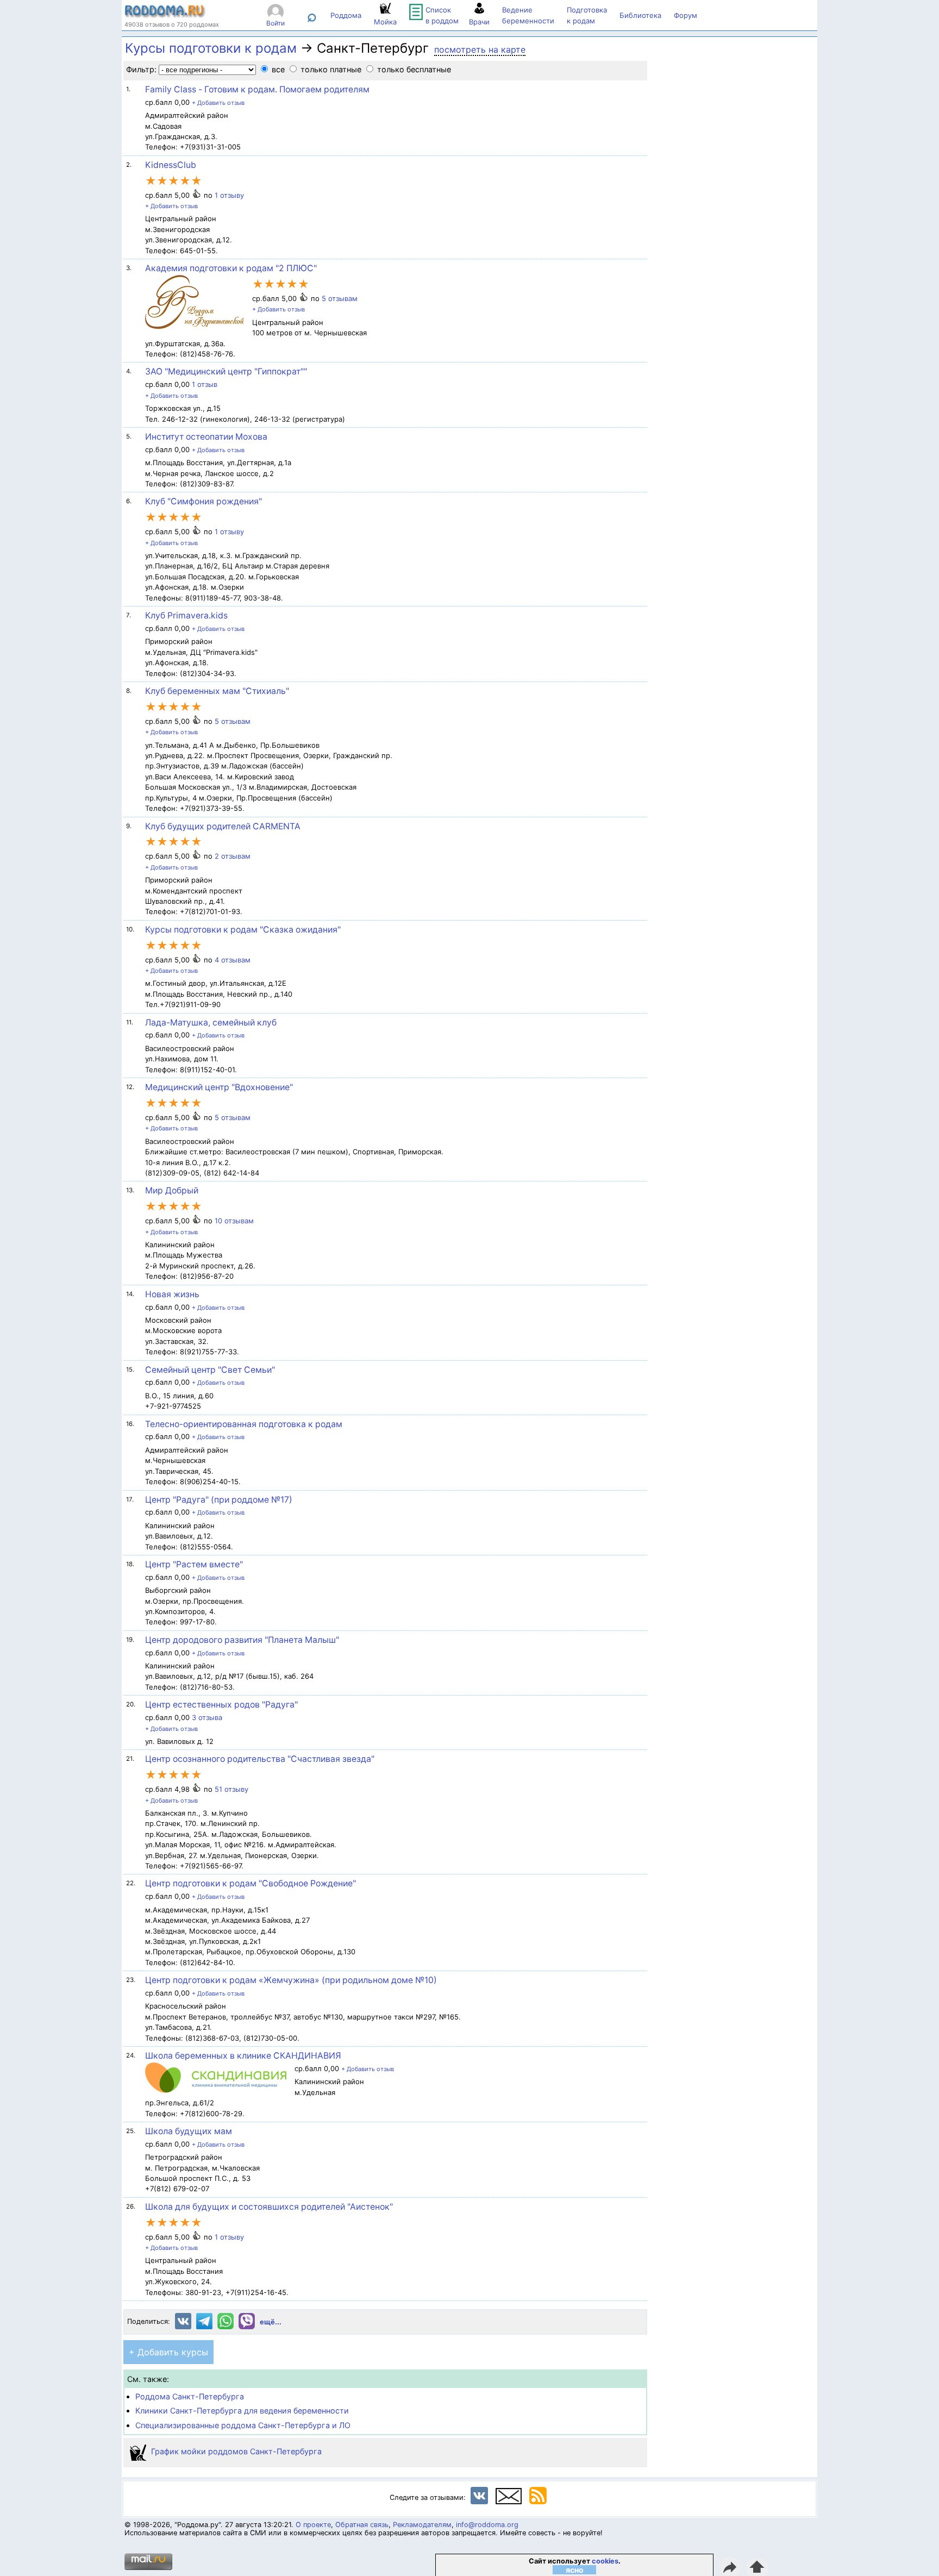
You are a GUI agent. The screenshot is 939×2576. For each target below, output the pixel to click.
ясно (575, 2570)
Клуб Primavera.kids (186, 615)
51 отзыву (231, 1789)
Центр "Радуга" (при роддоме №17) (219, 1500)
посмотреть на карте (480, 49)
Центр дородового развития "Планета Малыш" (242, 1640)
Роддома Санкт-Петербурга (190, 2396)
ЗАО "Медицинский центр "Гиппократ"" (226, 371)
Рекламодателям (422, 2525)
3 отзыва (207, 1717)
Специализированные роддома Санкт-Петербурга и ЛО (243, 2425)
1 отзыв (205, 384)
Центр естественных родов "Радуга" (221, 1705)
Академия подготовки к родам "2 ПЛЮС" (231, 268)
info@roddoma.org (487, 2525)
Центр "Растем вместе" (194, 1564)
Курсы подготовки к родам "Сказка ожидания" (243, 930)
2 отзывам (233, 856)
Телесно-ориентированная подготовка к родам (244, 1424)
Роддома (346, 15)
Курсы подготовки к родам (211, 48)
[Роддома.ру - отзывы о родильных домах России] (165, 15)
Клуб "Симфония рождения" (204, 501)
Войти (276, 23)
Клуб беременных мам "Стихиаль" (217, 691)
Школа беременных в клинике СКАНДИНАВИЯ (243, 2056)
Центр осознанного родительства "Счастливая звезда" (260, 1759)
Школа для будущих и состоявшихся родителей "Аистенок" (269, 2207)
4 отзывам (233, 960)
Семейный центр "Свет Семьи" (210, 1370)
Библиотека (640, 15)
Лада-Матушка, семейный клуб (211, 1023)
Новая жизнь (172, 1294)
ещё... (271, 2322)
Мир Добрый (172, 1190)
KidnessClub (171, 165)
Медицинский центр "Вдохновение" (219, 1087)
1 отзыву (229, 195)
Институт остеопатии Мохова (206, 437)
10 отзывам (234, 1221)
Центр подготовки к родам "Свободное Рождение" (251, 1883)
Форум (686, 15)
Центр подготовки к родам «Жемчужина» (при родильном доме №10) (291, 1980)
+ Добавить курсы (168, 2352)
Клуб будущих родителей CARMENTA (223, 826)
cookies (605, 2561)
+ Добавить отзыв (218, 103)
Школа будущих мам (189, 2131)
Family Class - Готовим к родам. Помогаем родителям (257, 89)
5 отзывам (340, 298)
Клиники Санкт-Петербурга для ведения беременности (242, 2411)
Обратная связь (362, 2525)
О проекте (313, 2525)
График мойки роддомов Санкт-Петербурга (235, 2451)
